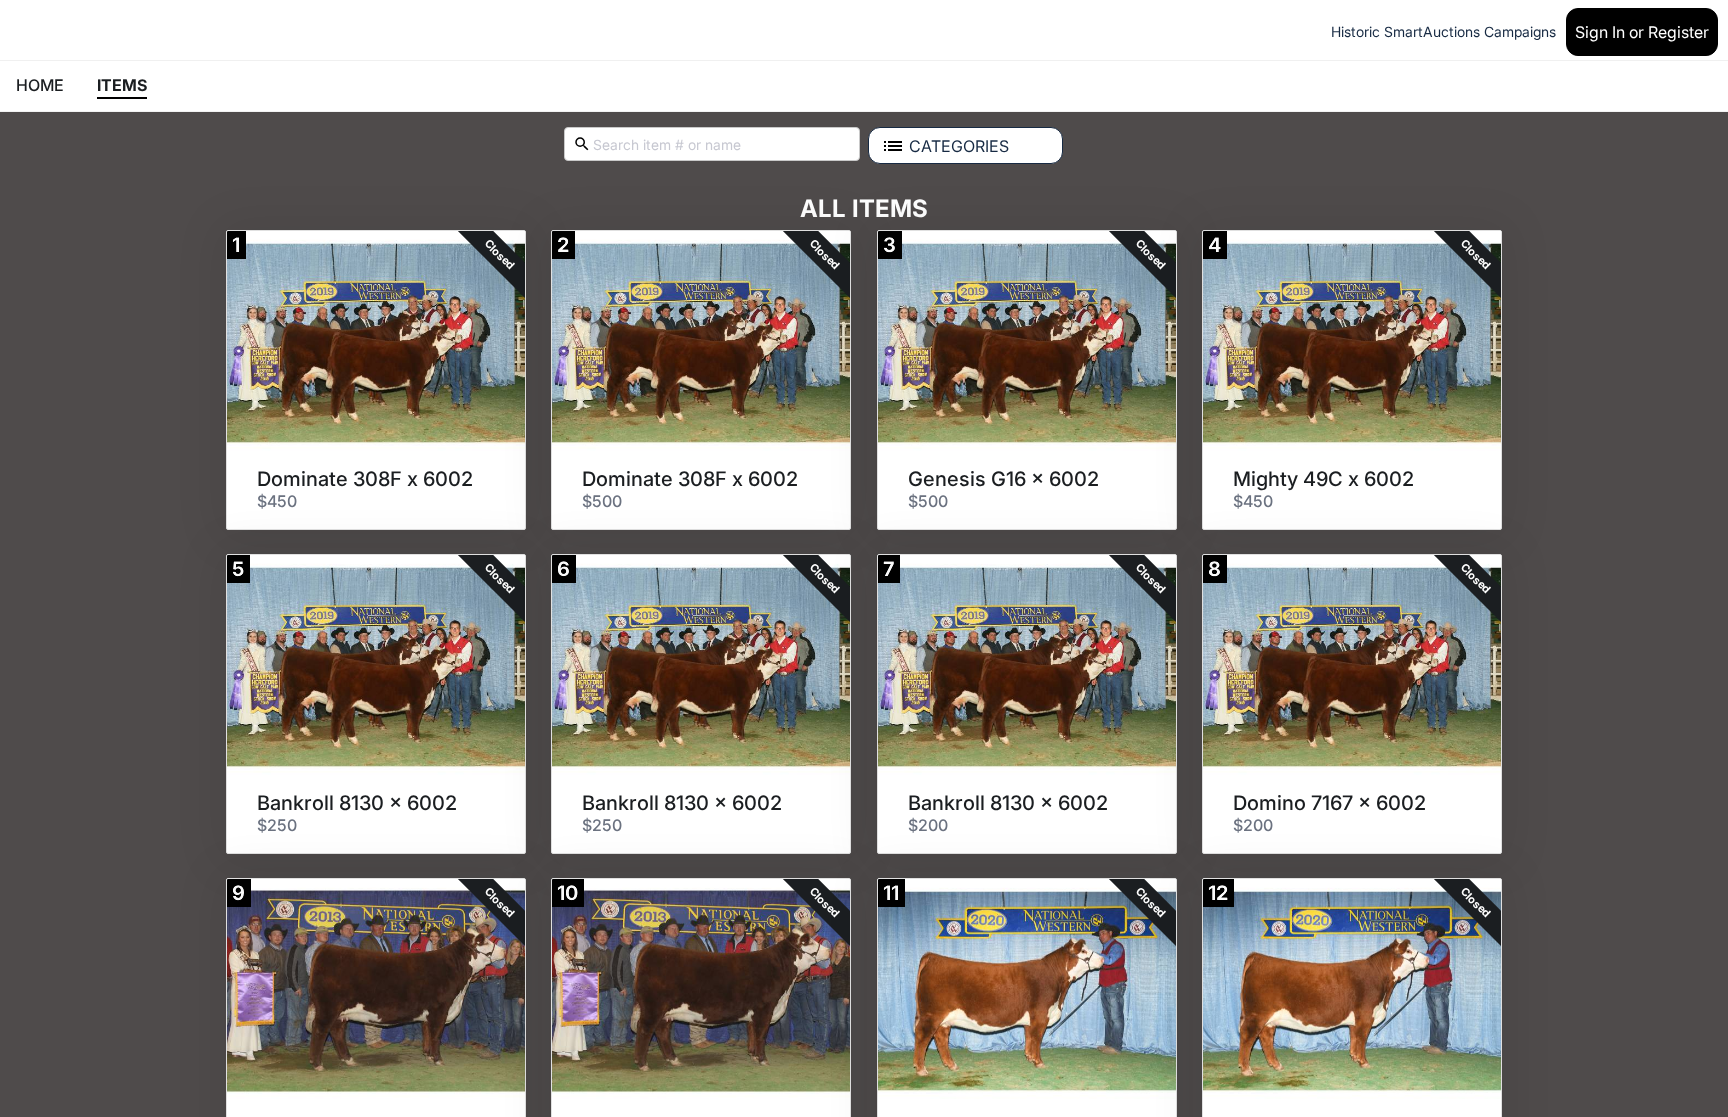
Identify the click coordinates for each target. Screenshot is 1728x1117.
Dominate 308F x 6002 (365, 479)
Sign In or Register (1642, 32)
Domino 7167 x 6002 (1329, 803)
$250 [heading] (277, 825)
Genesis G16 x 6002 (1003, 479)
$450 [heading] (277, 501)
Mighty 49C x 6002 (1323, 479)
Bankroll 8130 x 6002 (357, 803)
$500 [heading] (602, 501)
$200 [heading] (928, 825)
